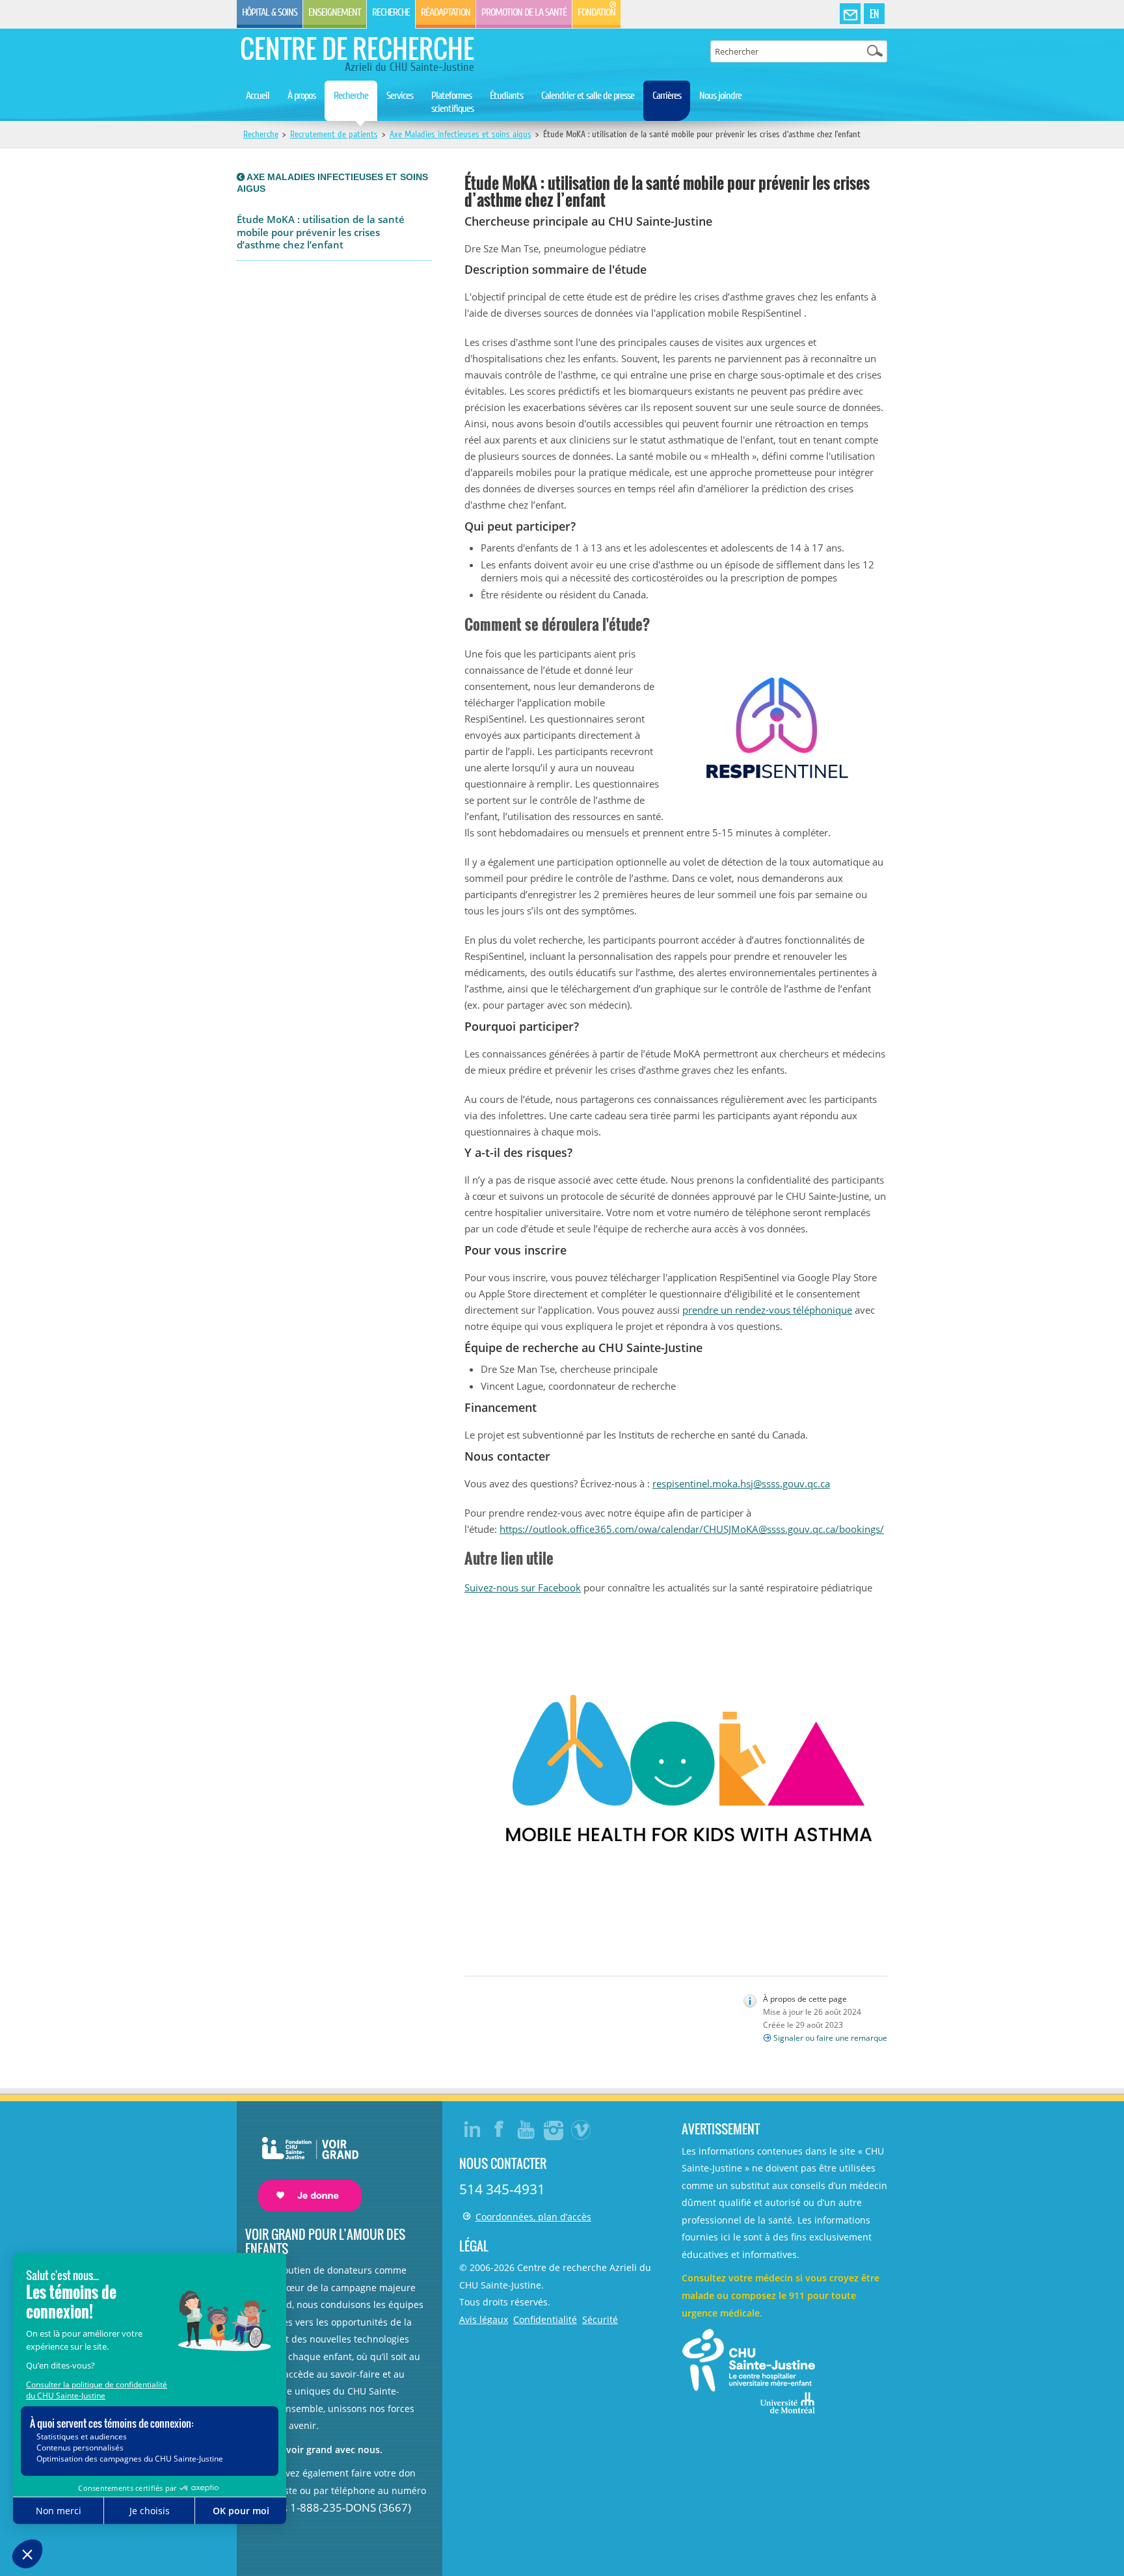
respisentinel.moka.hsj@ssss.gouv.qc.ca (741, 1483)
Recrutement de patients (334, 134)
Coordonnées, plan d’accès (533, 2217)
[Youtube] (527, 2129)
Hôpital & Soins (270, 12)
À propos (301, 96)
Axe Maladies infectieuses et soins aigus (461, 134)
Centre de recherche (357, 48)
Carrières (667, 96)
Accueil (258, 96)
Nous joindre (720, 96)
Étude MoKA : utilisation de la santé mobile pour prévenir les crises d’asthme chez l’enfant (321, 232)
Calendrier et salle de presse (588, 96)
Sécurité (600, 2319)
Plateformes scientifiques (452, 102)
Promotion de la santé (524, 12)
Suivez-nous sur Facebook (523, 1587)
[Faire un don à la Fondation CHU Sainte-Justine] (303, 2163)
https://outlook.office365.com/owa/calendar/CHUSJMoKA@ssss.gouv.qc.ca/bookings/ (692, 1529)
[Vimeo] (582, 2129)
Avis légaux (484, 2319)
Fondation (596, 12)
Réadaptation (446, 12)
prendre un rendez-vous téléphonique (767, 1310)
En (874, 14)
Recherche (391, 12)
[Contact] (850, 14)
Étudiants (506, 96)
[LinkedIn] (472, 2129)
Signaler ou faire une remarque (830, 2038)
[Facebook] (500, 2129)
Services (400, 96)
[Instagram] (554, 2129)
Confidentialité (545, 2319)
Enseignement (335, 12)
